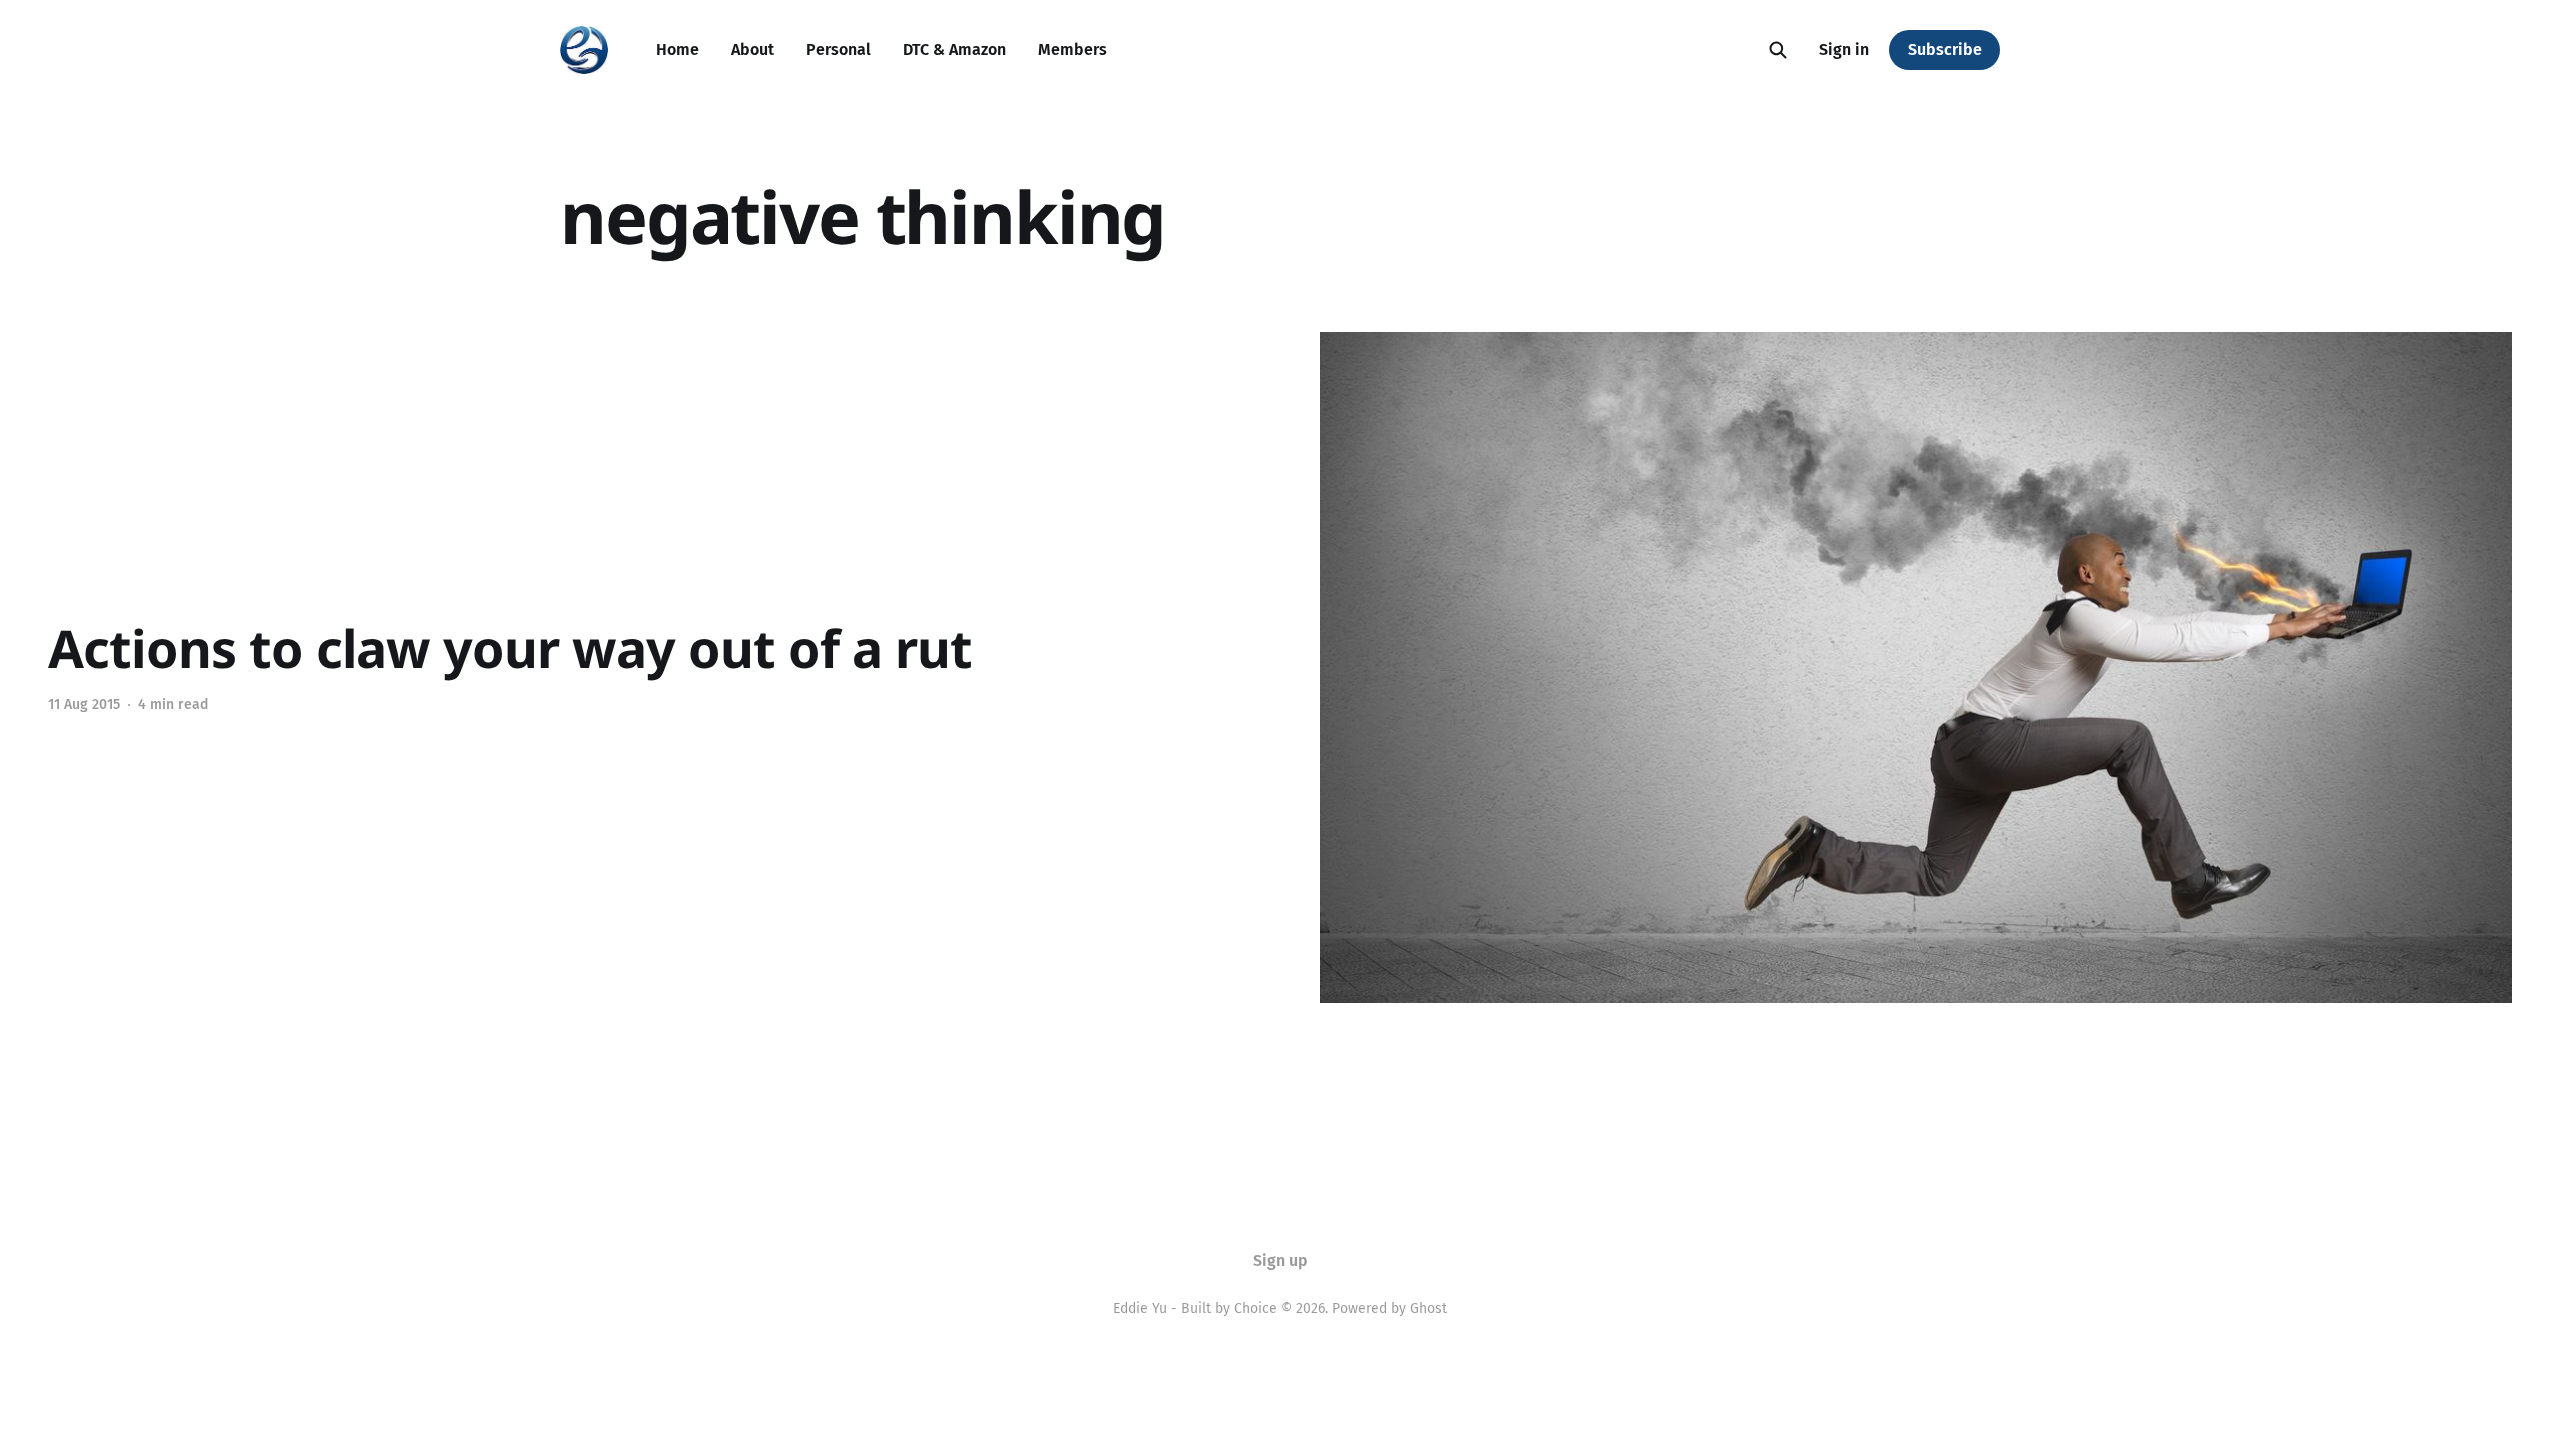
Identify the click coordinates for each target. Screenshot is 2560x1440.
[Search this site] (1778, 50)
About (752, 49)
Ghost (1428, 1308)
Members (1072, 49)
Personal (838, 49)
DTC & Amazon (954, 49)
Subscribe (1945, 49)
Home (677, 49)
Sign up (1280, 1260)
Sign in (1844, 49)
